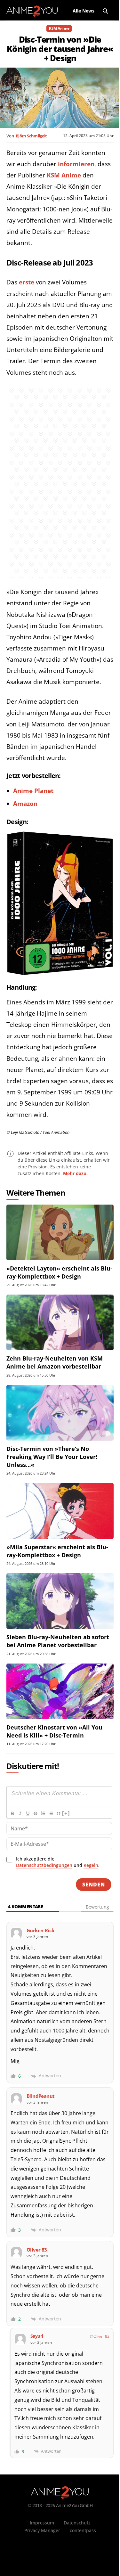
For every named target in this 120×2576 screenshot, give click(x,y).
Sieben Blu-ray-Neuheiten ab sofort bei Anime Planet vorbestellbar (58, 1641)
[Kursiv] (20, 1813)
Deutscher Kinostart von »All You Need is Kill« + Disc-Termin (54, 1731)
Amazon (25, 804)
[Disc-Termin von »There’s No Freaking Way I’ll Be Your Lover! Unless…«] (60, 1413)
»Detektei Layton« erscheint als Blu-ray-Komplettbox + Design (59, 1272)
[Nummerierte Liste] (43, 1813)
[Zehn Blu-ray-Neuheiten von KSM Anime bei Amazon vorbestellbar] (60, 1322)
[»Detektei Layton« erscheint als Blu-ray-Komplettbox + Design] (60, 1232)
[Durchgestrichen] (35, 1813)
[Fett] (12, 1813)
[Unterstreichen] (28, 1813)
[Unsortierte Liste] (51, 1813)
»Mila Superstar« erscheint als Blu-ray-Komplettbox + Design (57, 1551)
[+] (66, 1813)
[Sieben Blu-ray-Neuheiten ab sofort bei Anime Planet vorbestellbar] (60, 1601)
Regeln (91, 1865)
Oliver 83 (101, 2336)
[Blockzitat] (58, 1813)
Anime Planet (33, 791)
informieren (76, 164)
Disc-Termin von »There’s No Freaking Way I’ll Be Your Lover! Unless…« (52, 1457)
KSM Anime (59, 28)
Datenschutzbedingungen (44, 1865)
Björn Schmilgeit (31, 136)
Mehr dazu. (75, 1173)
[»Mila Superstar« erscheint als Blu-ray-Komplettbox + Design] (60, 1511)
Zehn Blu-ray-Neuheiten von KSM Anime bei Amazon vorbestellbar (55, 1362)
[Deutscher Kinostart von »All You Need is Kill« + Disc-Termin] (60, 1691)
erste (27, 282)
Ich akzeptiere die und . (58, 1862)
